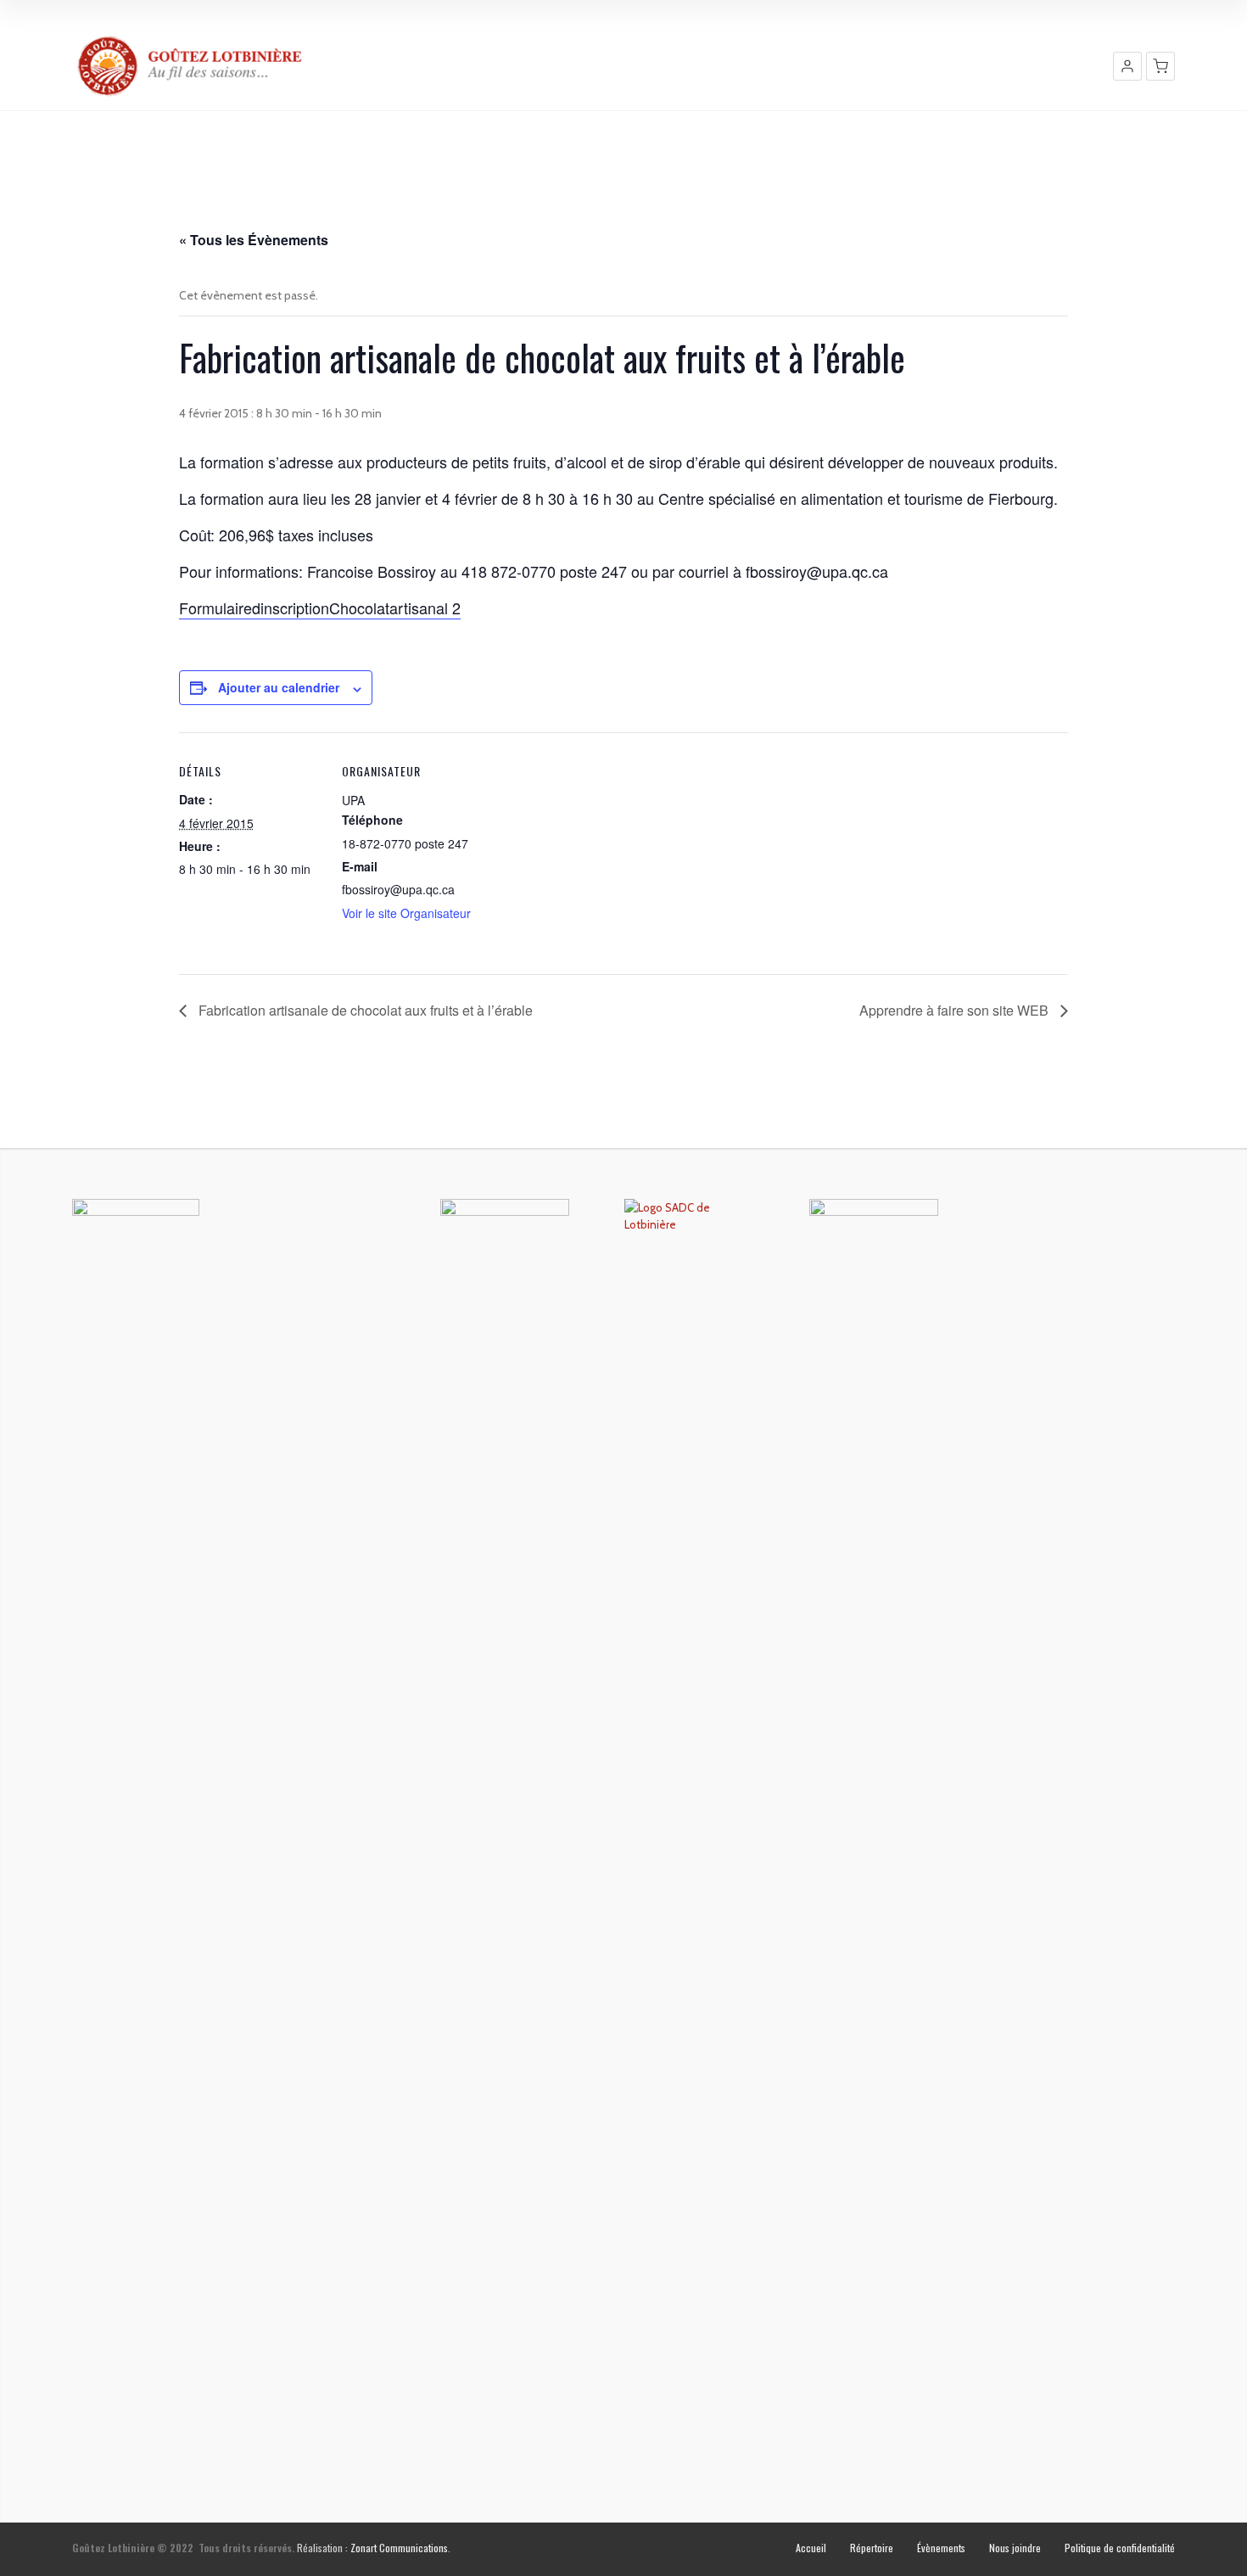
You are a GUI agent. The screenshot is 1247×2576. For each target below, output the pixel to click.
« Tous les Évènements (254, 240)
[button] (1127, 66)
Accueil (811, 2548)
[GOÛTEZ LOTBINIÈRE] (191, 66)
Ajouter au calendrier (279, 687)
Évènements (941, 2548)
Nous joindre (1015, 2548)
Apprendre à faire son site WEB (956, 1010)
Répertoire (872, 2548)
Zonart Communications (399, 2548)
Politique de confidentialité (1120, 2548)
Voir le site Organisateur (406, 913)
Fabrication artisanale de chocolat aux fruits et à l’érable (364, 1010)
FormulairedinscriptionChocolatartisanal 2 (320, 608)
